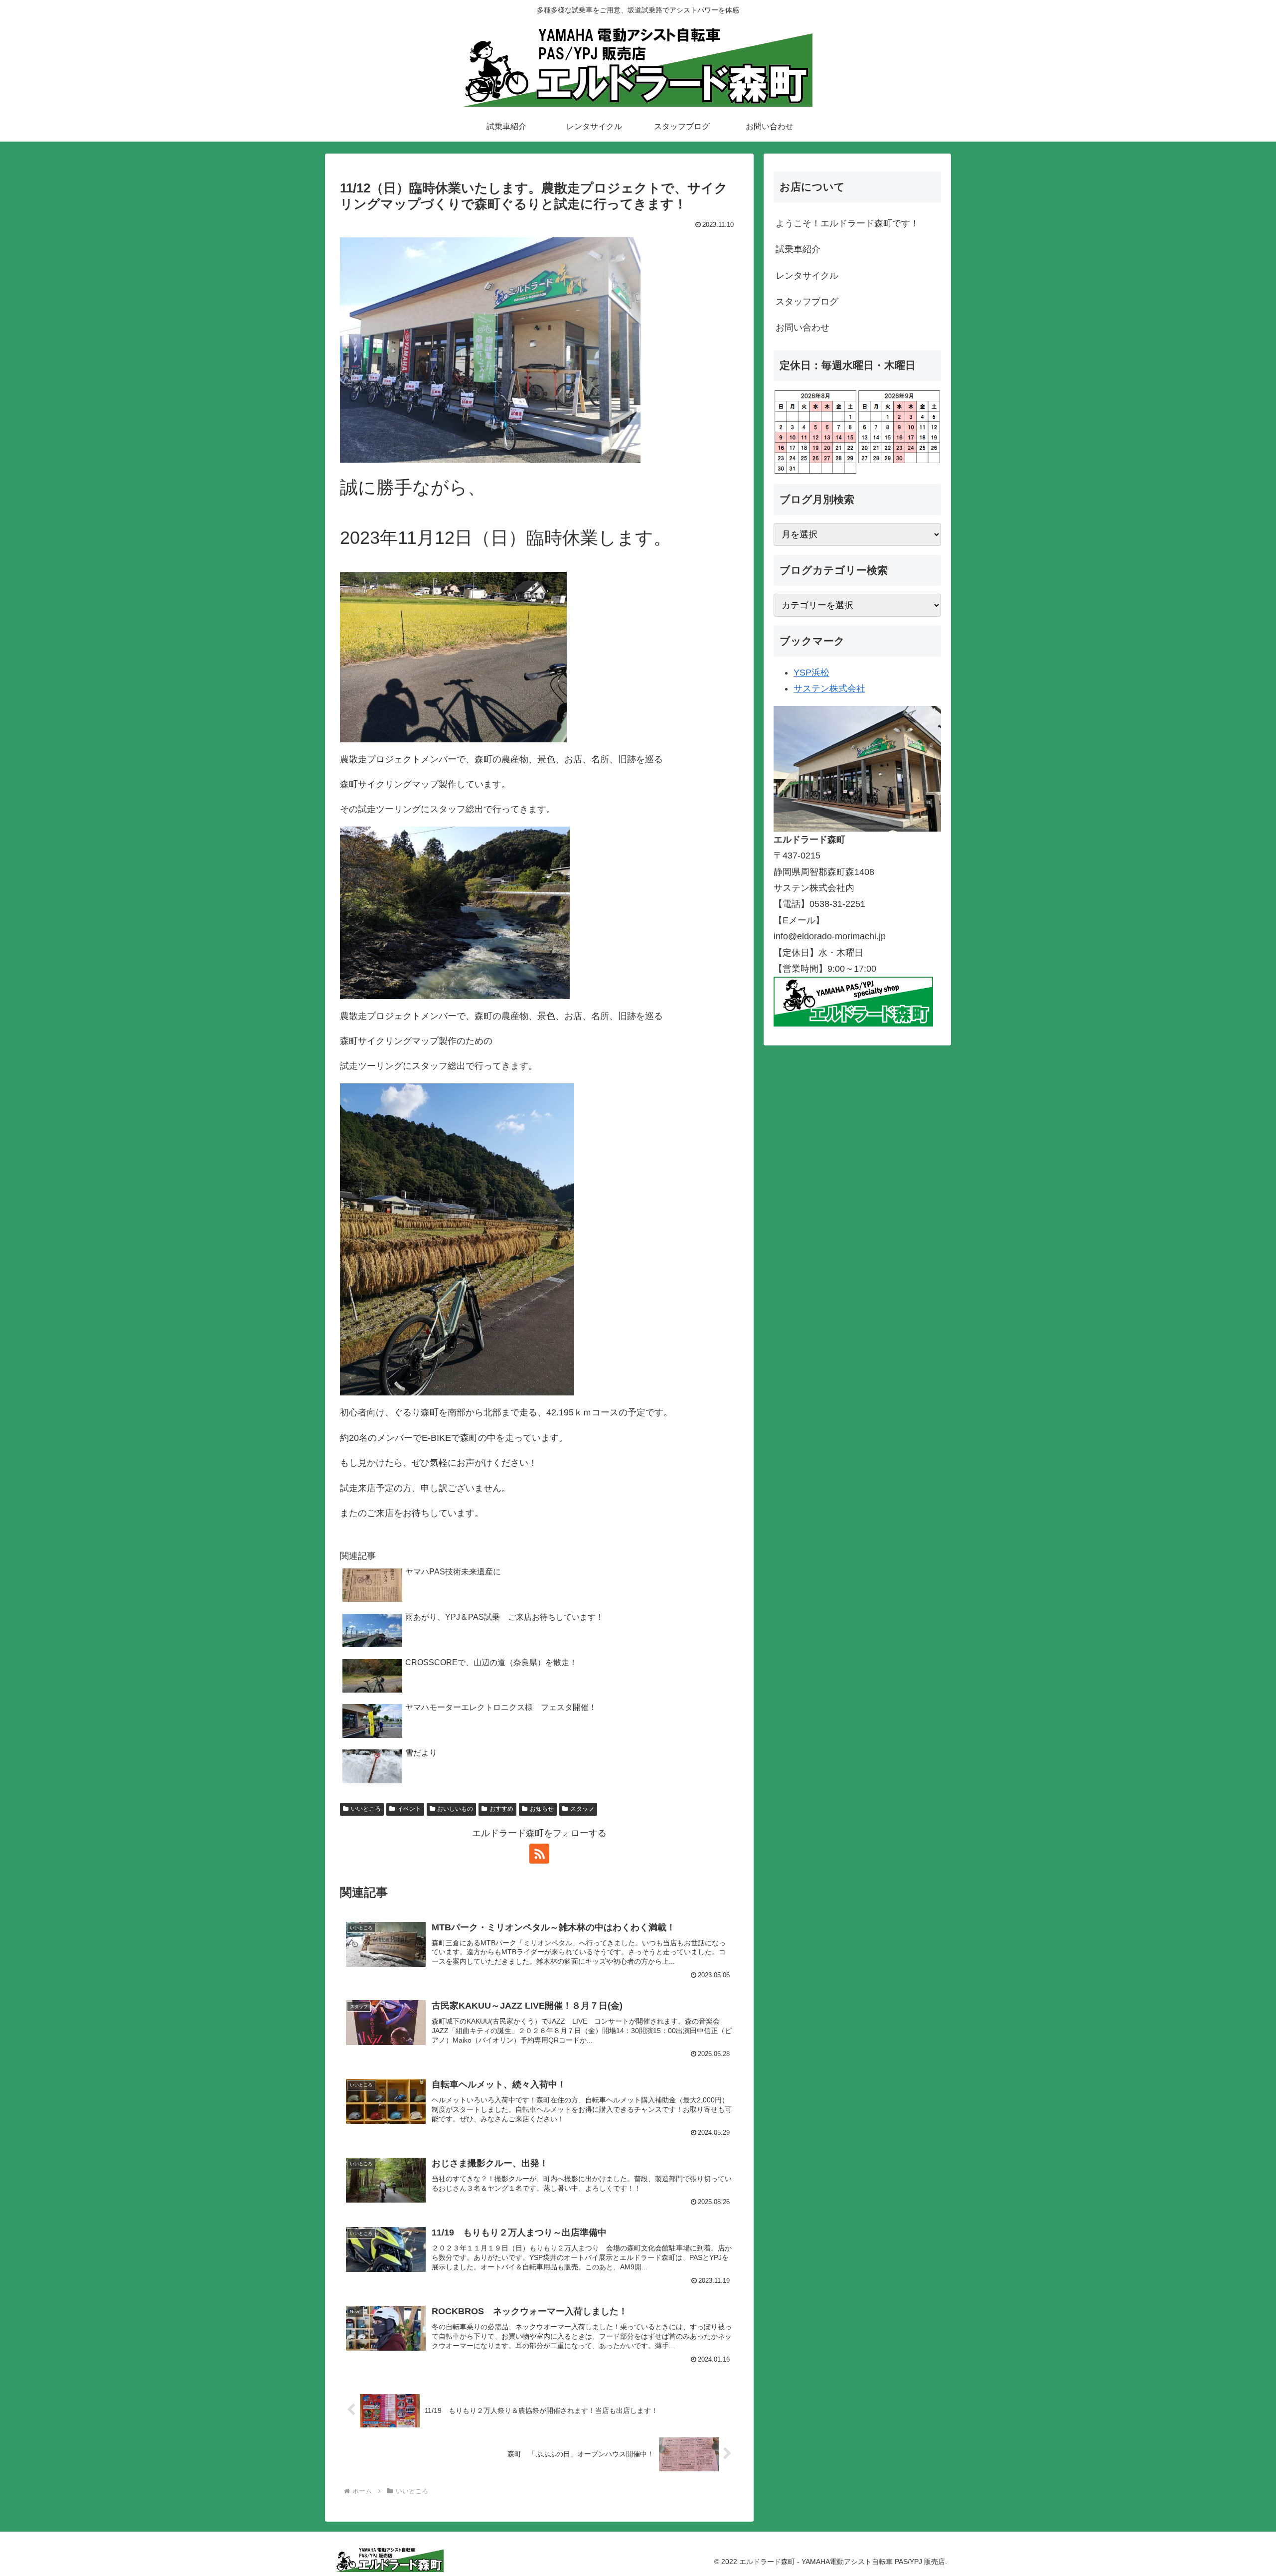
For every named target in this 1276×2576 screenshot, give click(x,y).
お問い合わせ (802, 328)
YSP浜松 (811, 673)
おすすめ (501, 1809)
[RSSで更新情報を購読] (539, 1854)
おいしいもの (455, 1809)
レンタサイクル (807, 276)
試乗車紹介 (798, 249)
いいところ (366, 1809)
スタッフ (582, 1809)
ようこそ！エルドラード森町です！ (847, 223)
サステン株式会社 (829, 688)
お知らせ (542, 1809)
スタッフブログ (807, 302)
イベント (409, 1809)
